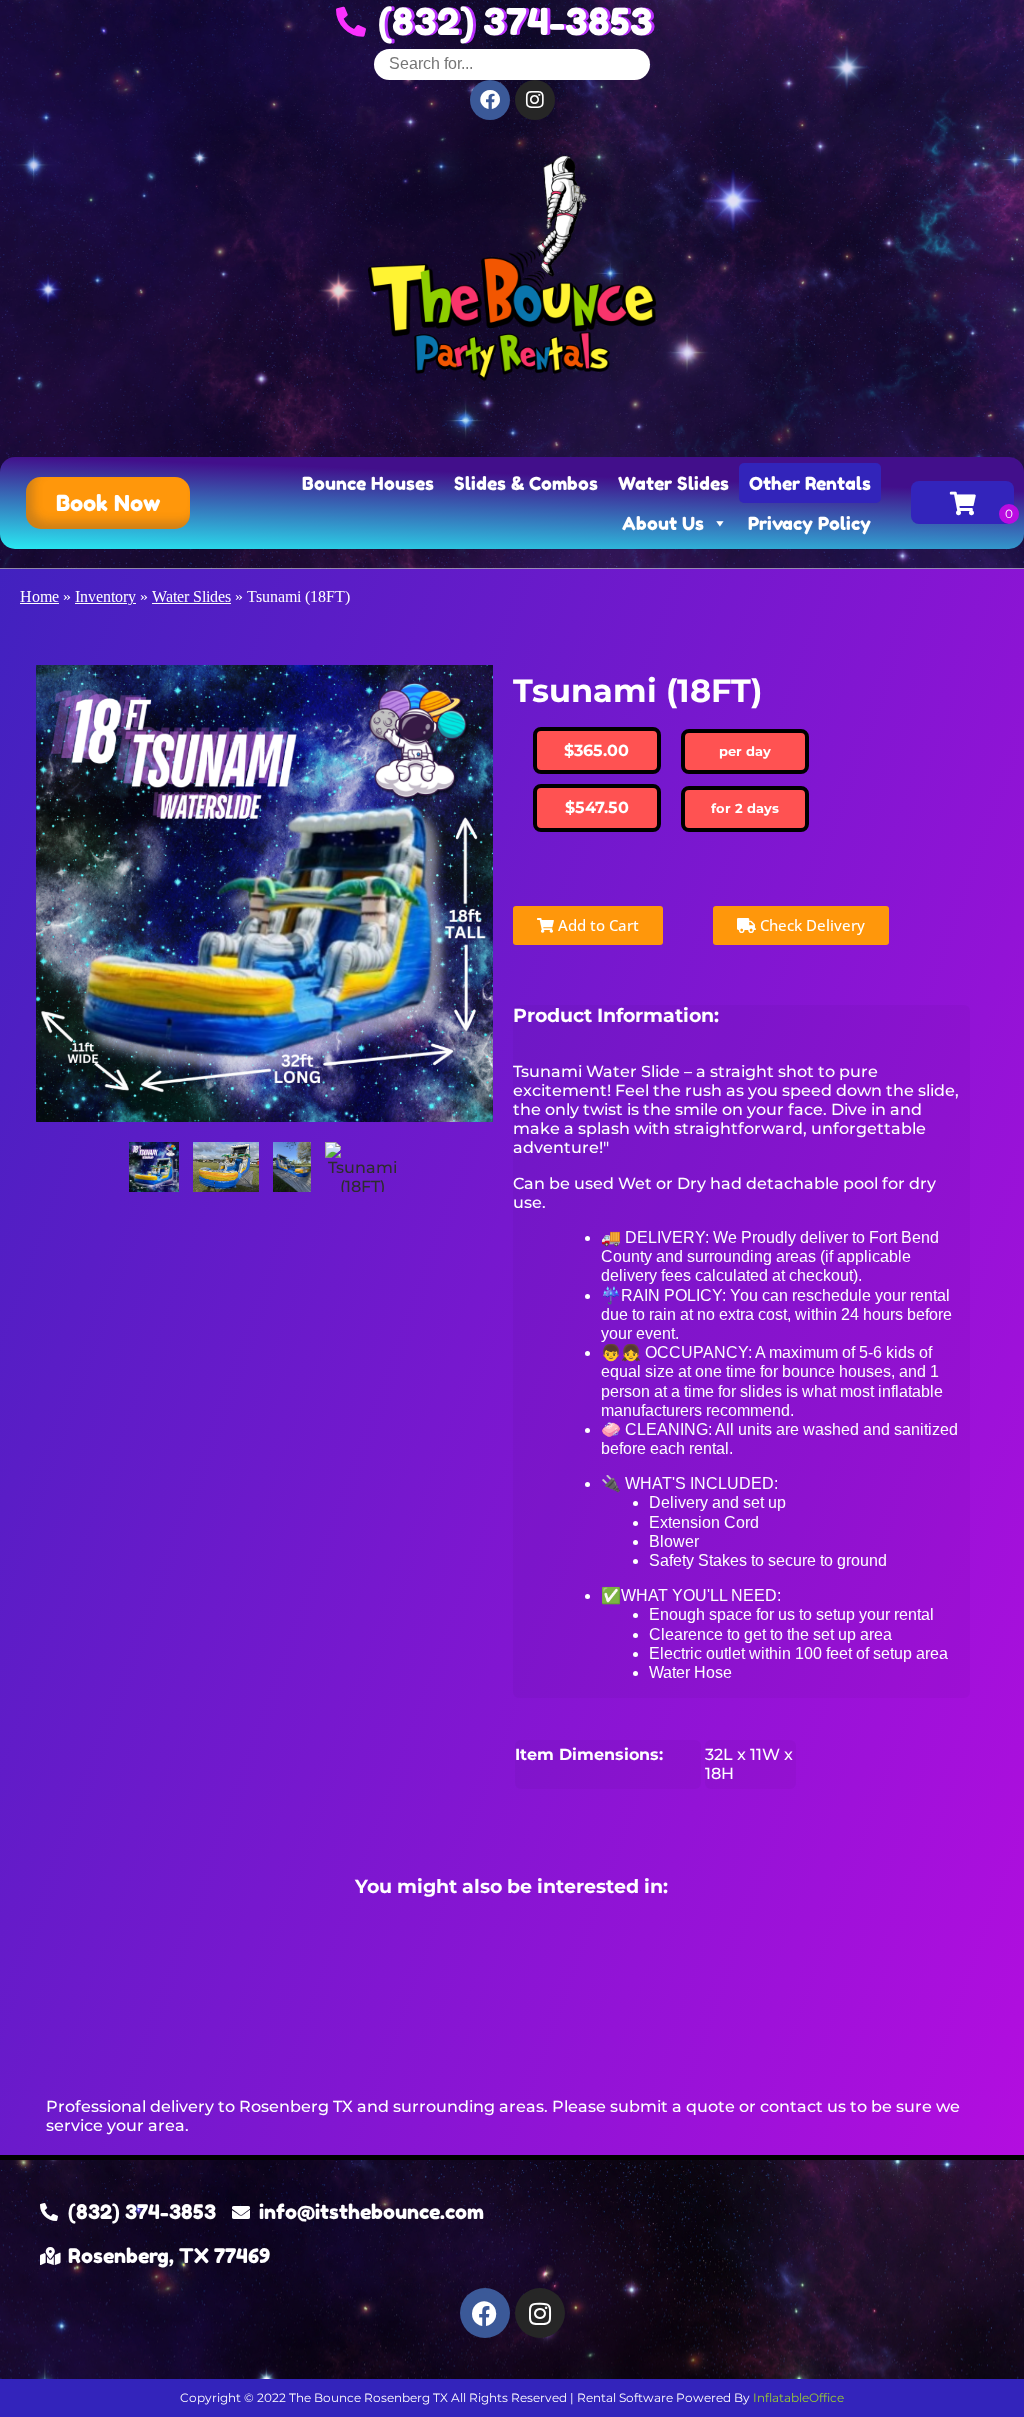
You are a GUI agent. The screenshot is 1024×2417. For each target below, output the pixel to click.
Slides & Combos (526, 483)
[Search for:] (512, 63)
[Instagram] (540, 2313)
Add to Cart (596, 925)
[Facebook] (485, 2313)
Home (39, 596)
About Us (663, 523)
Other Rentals (810, 483)
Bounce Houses (368, 483)
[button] (108, 503)
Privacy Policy (809, 523)
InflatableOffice (798, 2397)
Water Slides (673, 483)
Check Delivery (810, 925)
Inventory (105, 596)
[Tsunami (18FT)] (154, 1167)
